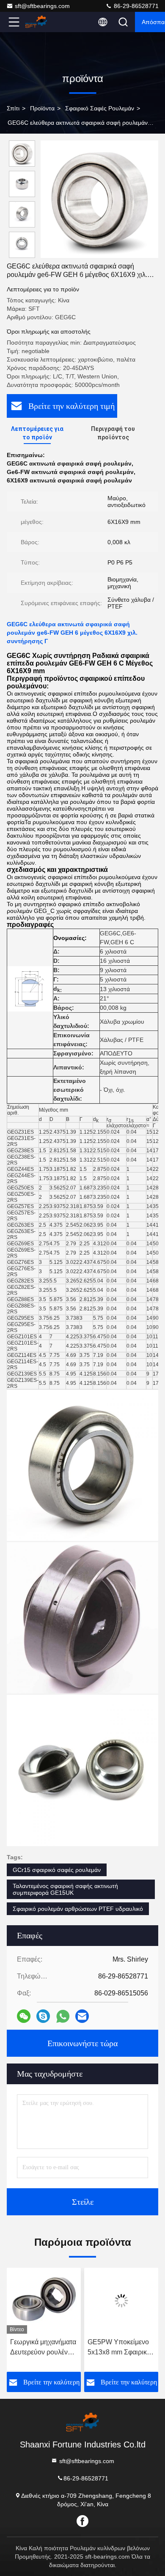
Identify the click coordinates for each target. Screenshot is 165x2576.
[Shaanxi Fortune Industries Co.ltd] (42, 22)
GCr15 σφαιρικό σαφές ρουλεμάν (57, 1870)
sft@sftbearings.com (42, 6)
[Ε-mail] (82, 2016)
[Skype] (43, 2016)
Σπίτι (13, 108)
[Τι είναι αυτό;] (63, 2016)
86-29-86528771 (135, 6)
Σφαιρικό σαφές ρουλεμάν (100, 108)
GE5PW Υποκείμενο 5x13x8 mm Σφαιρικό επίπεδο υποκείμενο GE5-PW (119, 2348)
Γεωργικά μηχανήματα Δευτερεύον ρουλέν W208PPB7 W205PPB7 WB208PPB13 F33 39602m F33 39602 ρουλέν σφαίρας (43, 2348)
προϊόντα (42, 108)
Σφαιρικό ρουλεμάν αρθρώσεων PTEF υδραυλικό (78, 1909)
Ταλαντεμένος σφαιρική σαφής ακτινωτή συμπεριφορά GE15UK (65, 1889)
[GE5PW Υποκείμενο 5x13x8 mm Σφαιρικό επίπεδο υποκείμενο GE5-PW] (121, 2301)
